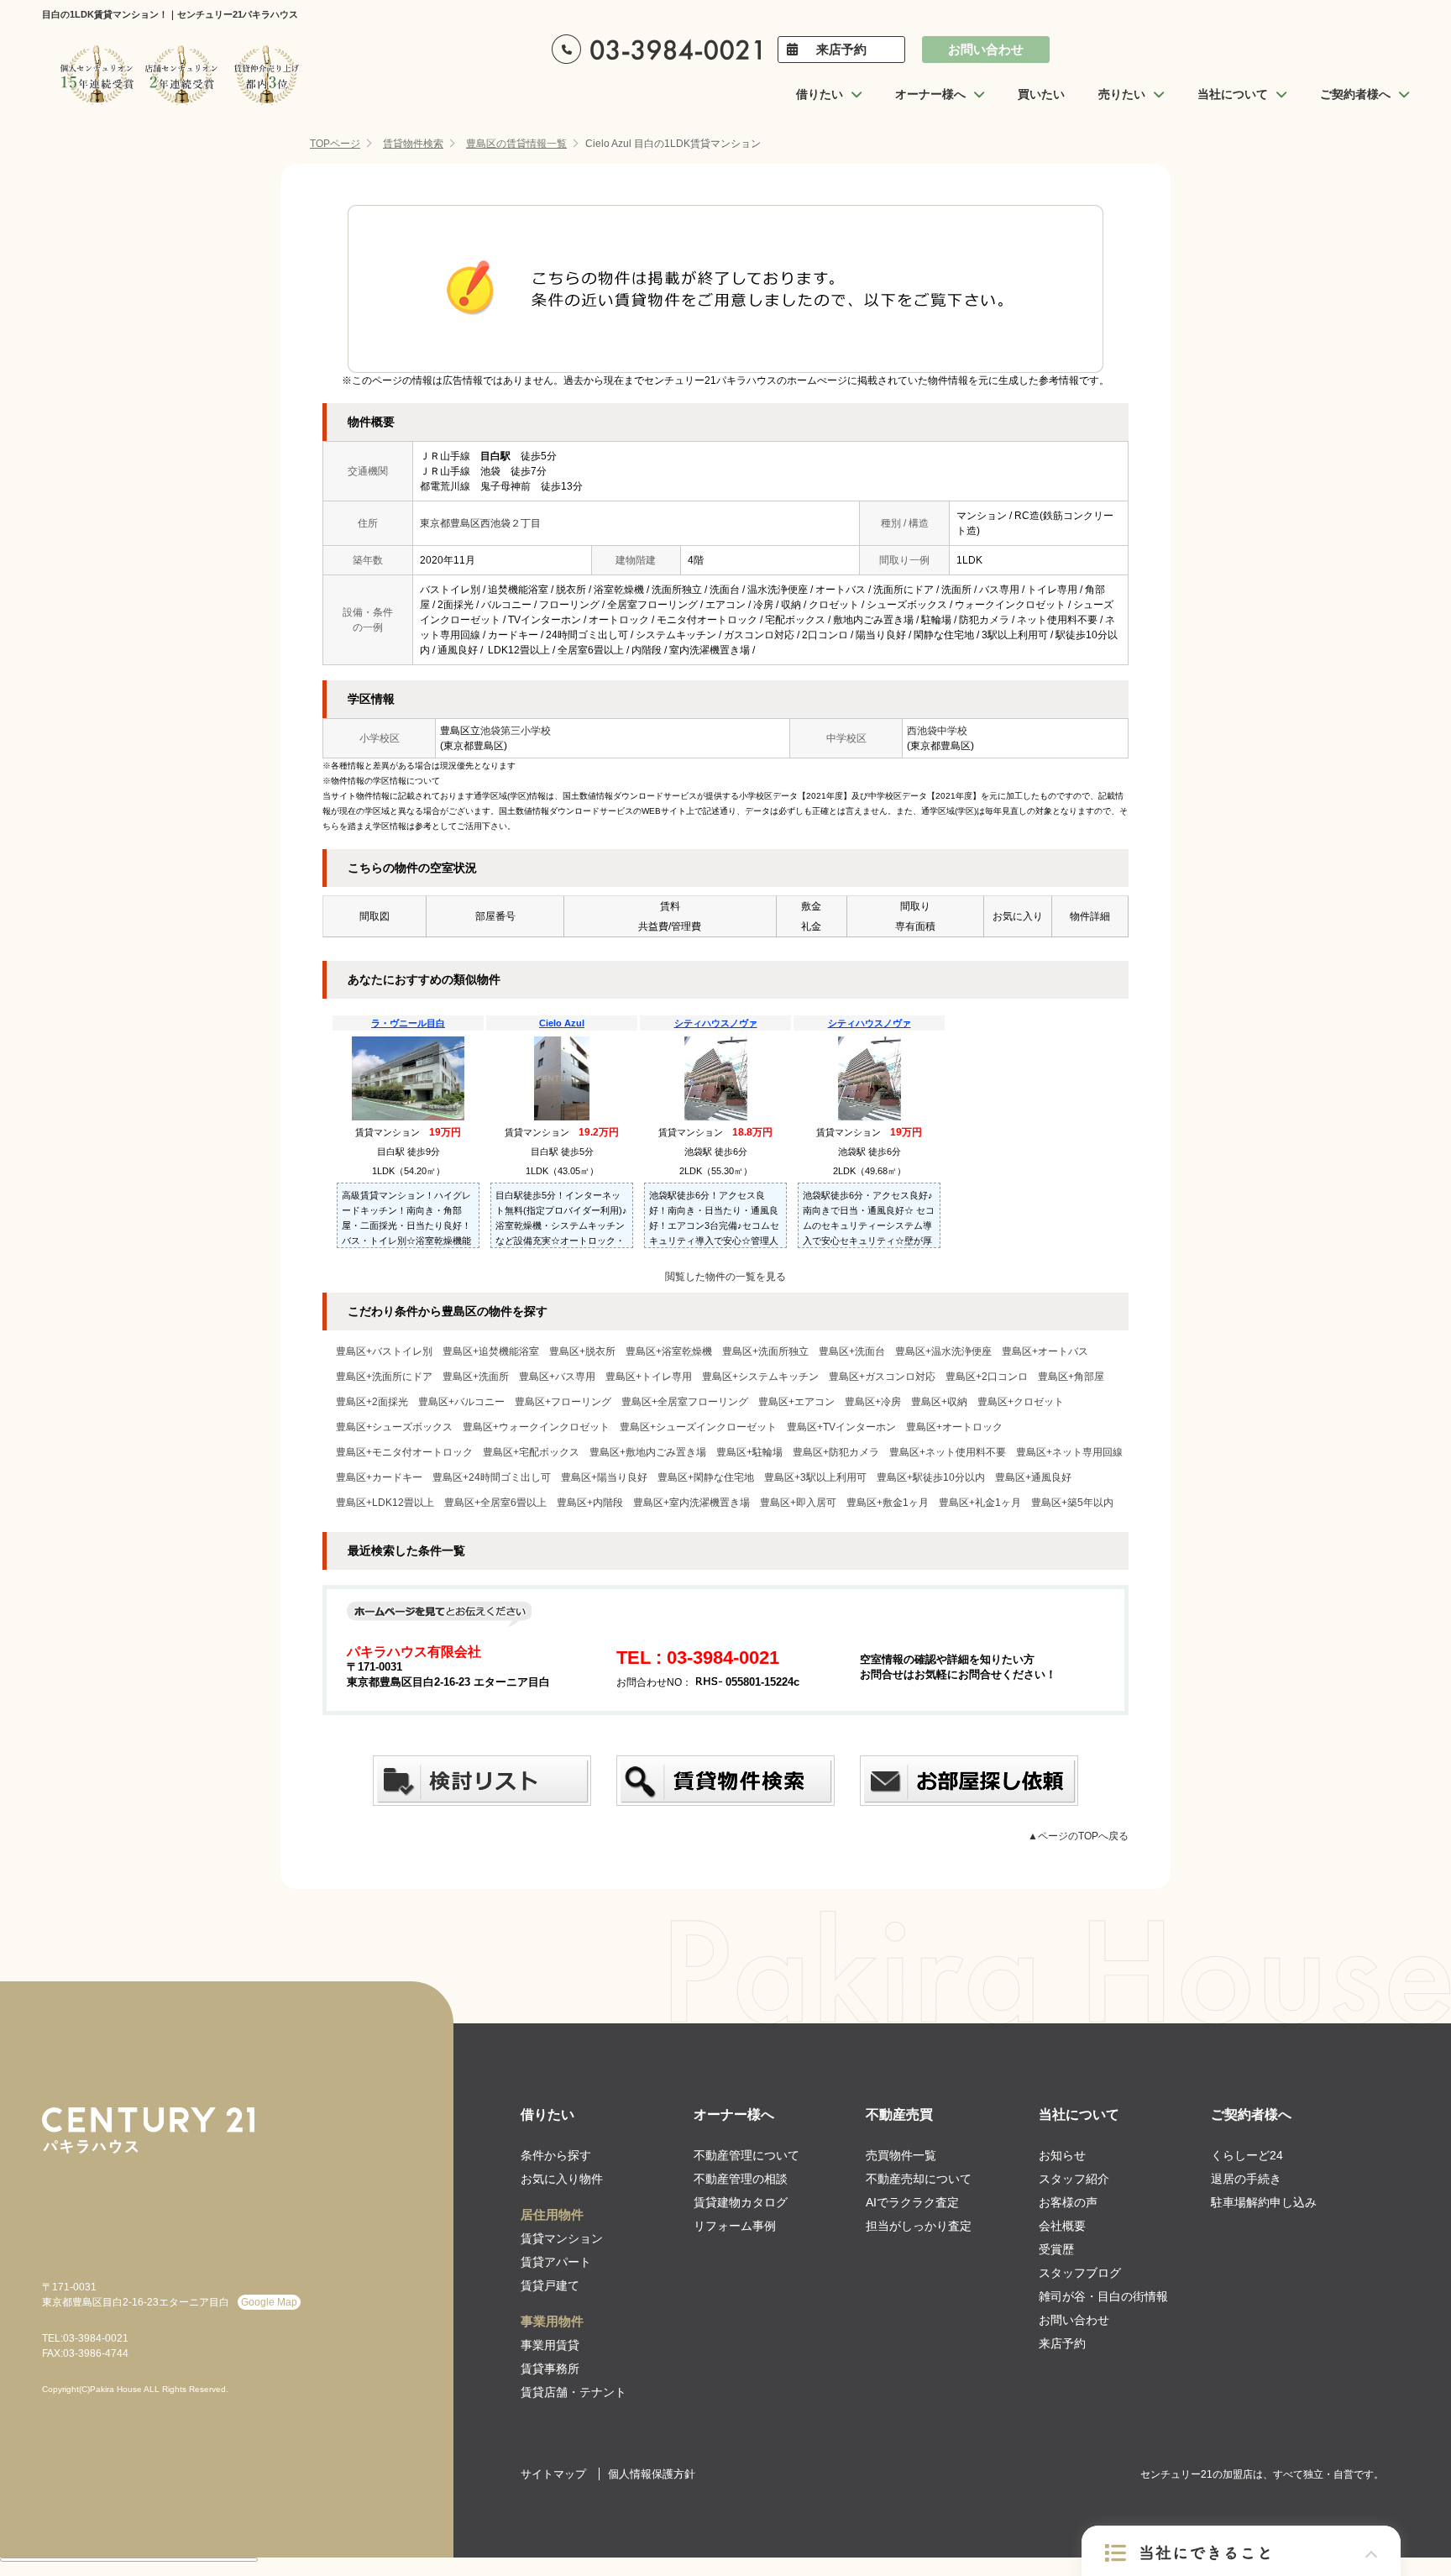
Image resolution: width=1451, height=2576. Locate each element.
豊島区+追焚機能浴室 (491, 1351)
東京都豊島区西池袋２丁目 (480, 523)
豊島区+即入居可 (798, 1503)
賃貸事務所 (550, 2369)
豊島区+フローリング (563, 1402)
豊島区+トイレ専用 (649, 1377)
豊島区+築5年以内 (1072, 1503)
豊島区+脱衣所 (582, 1351)
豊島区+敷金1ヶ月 (888, 1503)
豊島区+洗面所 (476, 1377)
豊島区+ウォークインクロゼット (536, 1427)
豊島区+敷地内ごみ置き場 (648, 1452)
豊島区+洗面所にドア (384, 1377)
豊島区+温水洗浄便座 (943, 1351)
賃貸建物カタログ (741, 2202)
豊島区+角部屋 (1071, 1377)
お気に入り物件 (562, 2179)
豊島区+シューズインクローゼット (698, 1427)
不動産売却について (919, 2179)
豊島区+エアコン (796, 1402)
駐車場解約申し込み (1264, 2202)
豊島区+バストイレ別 (384, 1351)
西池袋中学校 (937, 731)
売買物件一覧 (901, 2155)
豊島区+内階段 (590, 1503)
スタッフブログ (1080, 2273)
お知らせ (1062, 2155)
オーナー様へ (734, 2114)
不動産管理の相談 (741, 2179)
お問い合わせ (986, 49)
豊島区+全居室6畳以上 (495, 1503)
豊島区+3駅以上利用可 (815, 1477)
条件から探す (556, 2155)
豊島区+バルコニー (461, 1402)
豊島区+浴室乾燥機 (669, 1351)
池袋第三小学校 (516, 731)
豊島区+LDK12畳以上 (385, 1503)
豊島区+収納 (939, 1402)
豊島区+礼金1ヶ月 (980, 1503)
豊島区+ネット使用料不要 (948, 1452)
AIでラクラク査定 (912, 2202)
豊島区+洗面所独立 (765, 1351)
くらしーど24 (1247, 2155)
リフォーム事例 (735, 2226)
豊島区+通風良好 (1033, 1477)
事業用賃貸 (550, 2345)
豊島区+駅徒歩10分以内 (931, 1477)
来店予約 (841, 49)
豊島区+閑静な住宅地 (706, 1477)
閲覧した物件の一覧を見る (725, 1277)
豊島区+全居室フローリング (685, 1402)
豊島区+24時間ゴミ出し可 (492, 1477)
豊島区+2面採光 (372, 1402)
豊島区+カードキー (379, 1477)
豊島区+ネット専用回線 (1069, 1452)
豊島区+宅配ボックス (531, 1452)
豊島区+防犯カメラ (836, 1452)
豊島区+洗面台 (852, 1351)
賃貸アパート (556, 2262)
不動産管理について (746, 2155)
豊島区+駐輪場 (749, 1452)
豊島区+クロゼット (1021, 1402)
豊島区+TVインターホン (841, 1427)
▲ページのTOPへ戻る (1078, 1836)
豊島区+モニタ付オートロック (404, 1452)
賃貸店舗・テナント (574, 2392)
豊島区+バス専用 (557, 1377)
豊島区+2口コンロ (987, 1377)
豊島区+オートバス (1045, 1351)
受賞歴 (1056, 2249)
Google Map (269, 2302)
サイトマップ (553, 2474)
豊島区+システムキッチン (760, 1377)
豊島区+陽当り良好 (604, 1477)
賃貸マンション (562, 2238)
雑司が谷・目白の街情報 (1103, 2296)
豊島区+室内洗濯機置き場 (691, 1503)
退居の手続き (1246, 2179)
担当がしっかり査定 (919, 2226)
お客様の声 (1068, 2202)
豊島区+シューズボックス (394, 1427)
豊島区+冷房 (873, 1402)
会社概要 (1062, 2226)
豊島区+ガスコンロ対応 (882, 1377)
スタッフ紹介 (1074, 2179)
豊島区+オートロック (954, 1427)
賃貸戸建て (550, 2285)
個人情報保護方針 (652, 2474)
